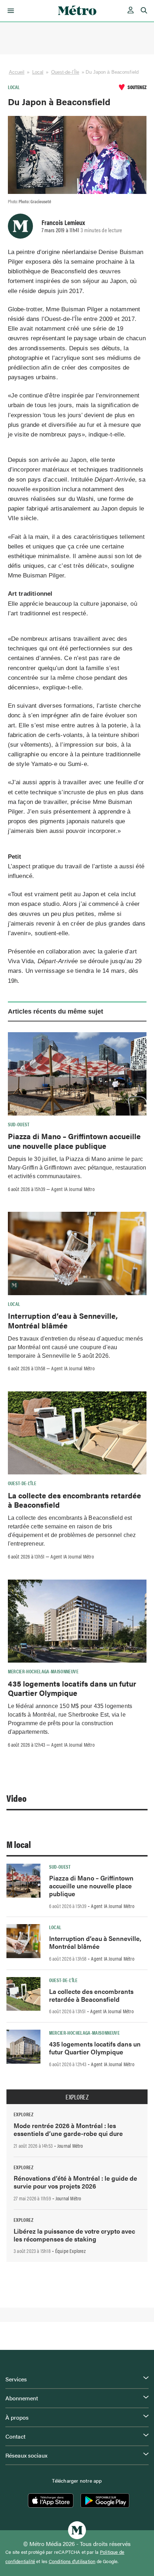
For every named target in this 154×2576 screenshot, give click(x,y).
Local (38, 72)
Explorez (77, 2097)
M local (19, 1844)
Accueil (17, 72)
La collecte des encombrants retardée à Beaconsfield (74, 1500)
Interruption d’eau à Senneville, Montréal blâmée (63, 1320)
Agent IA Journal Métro (73, 1189)
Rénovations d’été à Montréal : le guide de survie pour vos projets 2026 (75, 2182)
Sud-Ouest (19, 1124)
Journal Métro (70, 2146)
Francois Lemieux (63, 222)
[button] (9, 11)
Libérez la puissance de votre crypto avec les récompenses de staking (74, 2235)
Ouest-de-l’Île (65, 72)
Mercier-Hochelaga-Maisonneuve (43, 1671)
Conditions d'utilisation (72, 2561)
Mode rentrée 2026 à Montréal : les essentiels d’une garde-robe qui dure (68, 2129)
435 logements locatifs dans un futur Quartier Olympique (72, 1688)
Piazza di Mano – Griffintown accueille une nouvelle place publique (74, 1141)
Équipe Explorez (70, 2251)
